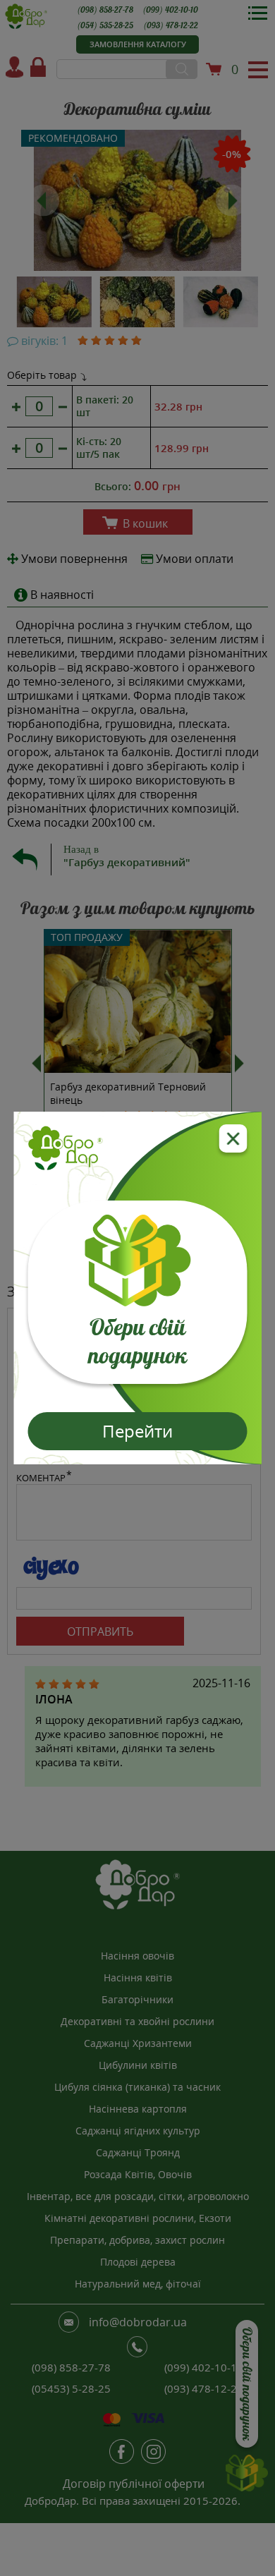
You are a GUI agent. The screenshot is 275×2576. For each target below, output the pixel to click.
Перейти (137, 1431)
